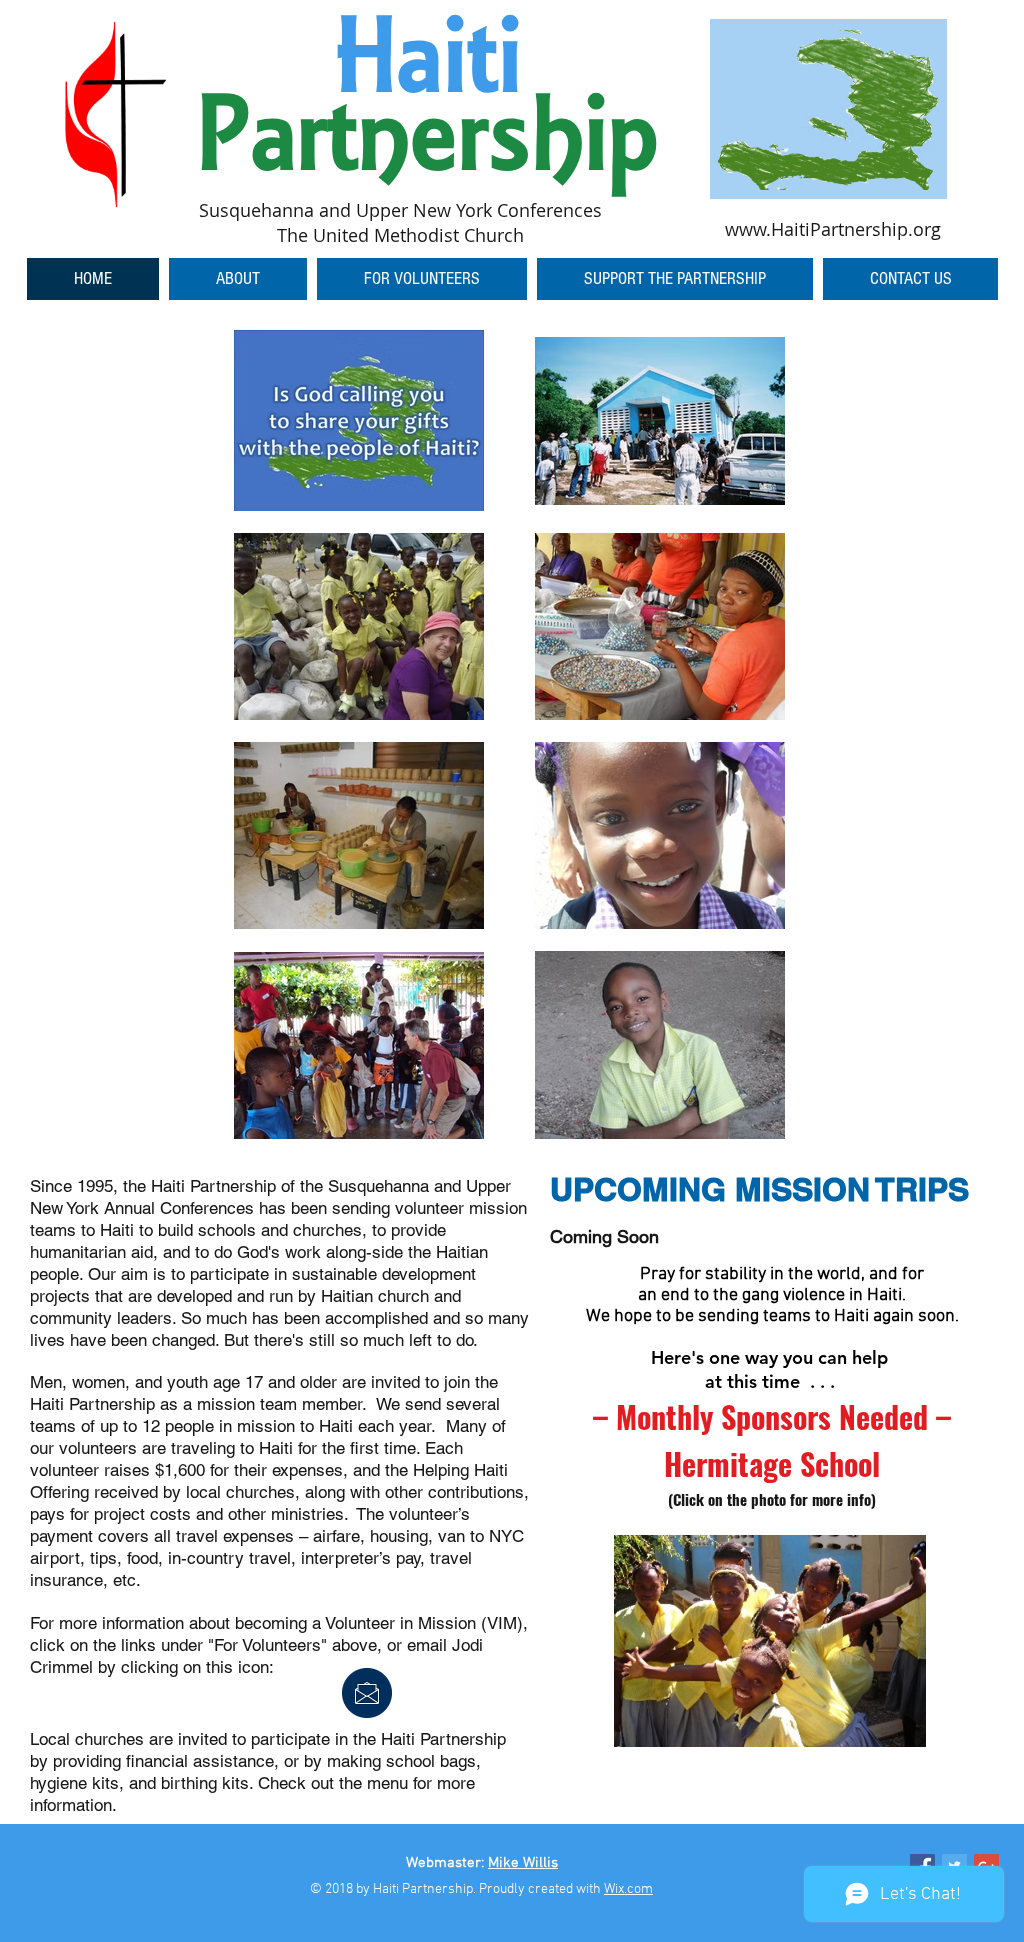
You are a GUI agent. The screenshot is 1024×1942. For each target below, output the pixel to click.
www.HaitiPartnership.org (833, 229)
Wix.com (628, 1889)
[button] (422, 279)
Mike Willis (523, 1863)
